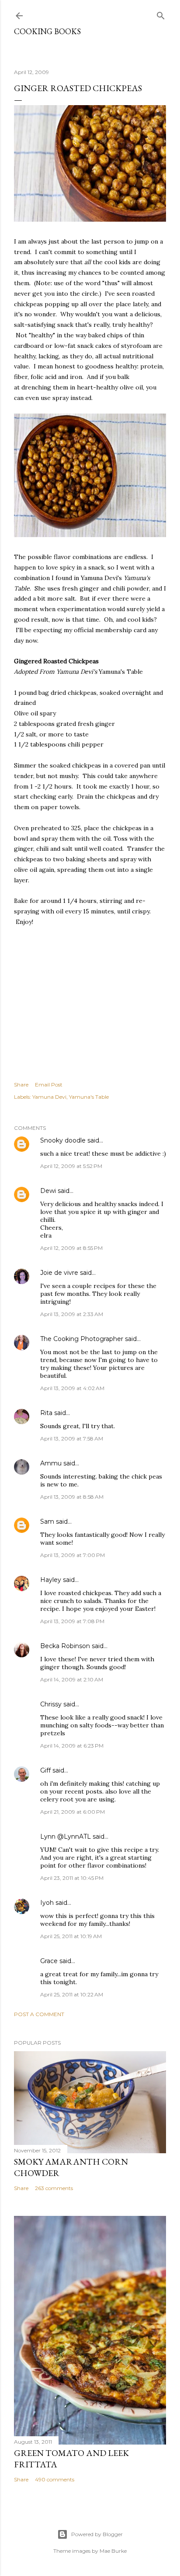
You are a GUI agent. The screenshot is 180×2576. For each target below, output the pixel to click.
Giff (45, 1770)
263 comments (54, 2188)
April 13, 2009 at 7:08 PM (72, 1621)
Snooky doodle (63, 1140)
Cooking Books (47, 31)
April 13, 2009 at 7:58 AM (72, 1438)
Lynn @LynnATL (66, 1836)
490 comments (55, 2479)
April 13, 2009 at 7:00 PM (73, 1555)
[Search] (161, 14)
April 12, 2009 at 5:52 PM (71, 1166)
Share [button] (21, 1085)
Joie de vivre (59, 1273)
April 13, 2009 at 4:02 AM (72, 1388)
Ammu (51, 1463)
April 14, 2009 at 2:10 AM (72, 1679)
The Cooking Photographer (82, 1339)
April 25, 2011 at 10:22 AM (72, 1994)
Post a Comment (39, 2014)
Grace (49, 1961)
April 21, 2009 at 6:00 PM (73, 1812)
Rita (46, 1413)
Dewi (48, 1191)
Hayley (51, 1580)
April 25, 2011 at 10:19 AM (71, 1936)
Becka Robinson (65, 1646)
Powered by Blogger (97, 2534)
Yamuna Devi (49, 1097)
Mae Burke (113, 2551)
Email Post (49, 1085)
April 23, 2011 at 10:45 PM (72, 1878)
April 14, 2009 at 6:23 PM (72, 1746)
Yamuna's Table (89, 1097)
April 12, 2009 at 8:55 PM (71, 1248)
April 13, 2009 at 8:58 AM (72, 1497)
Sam (47, 1522)
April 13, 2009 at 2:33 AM (72, 1314)
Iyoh (47, 1903)
